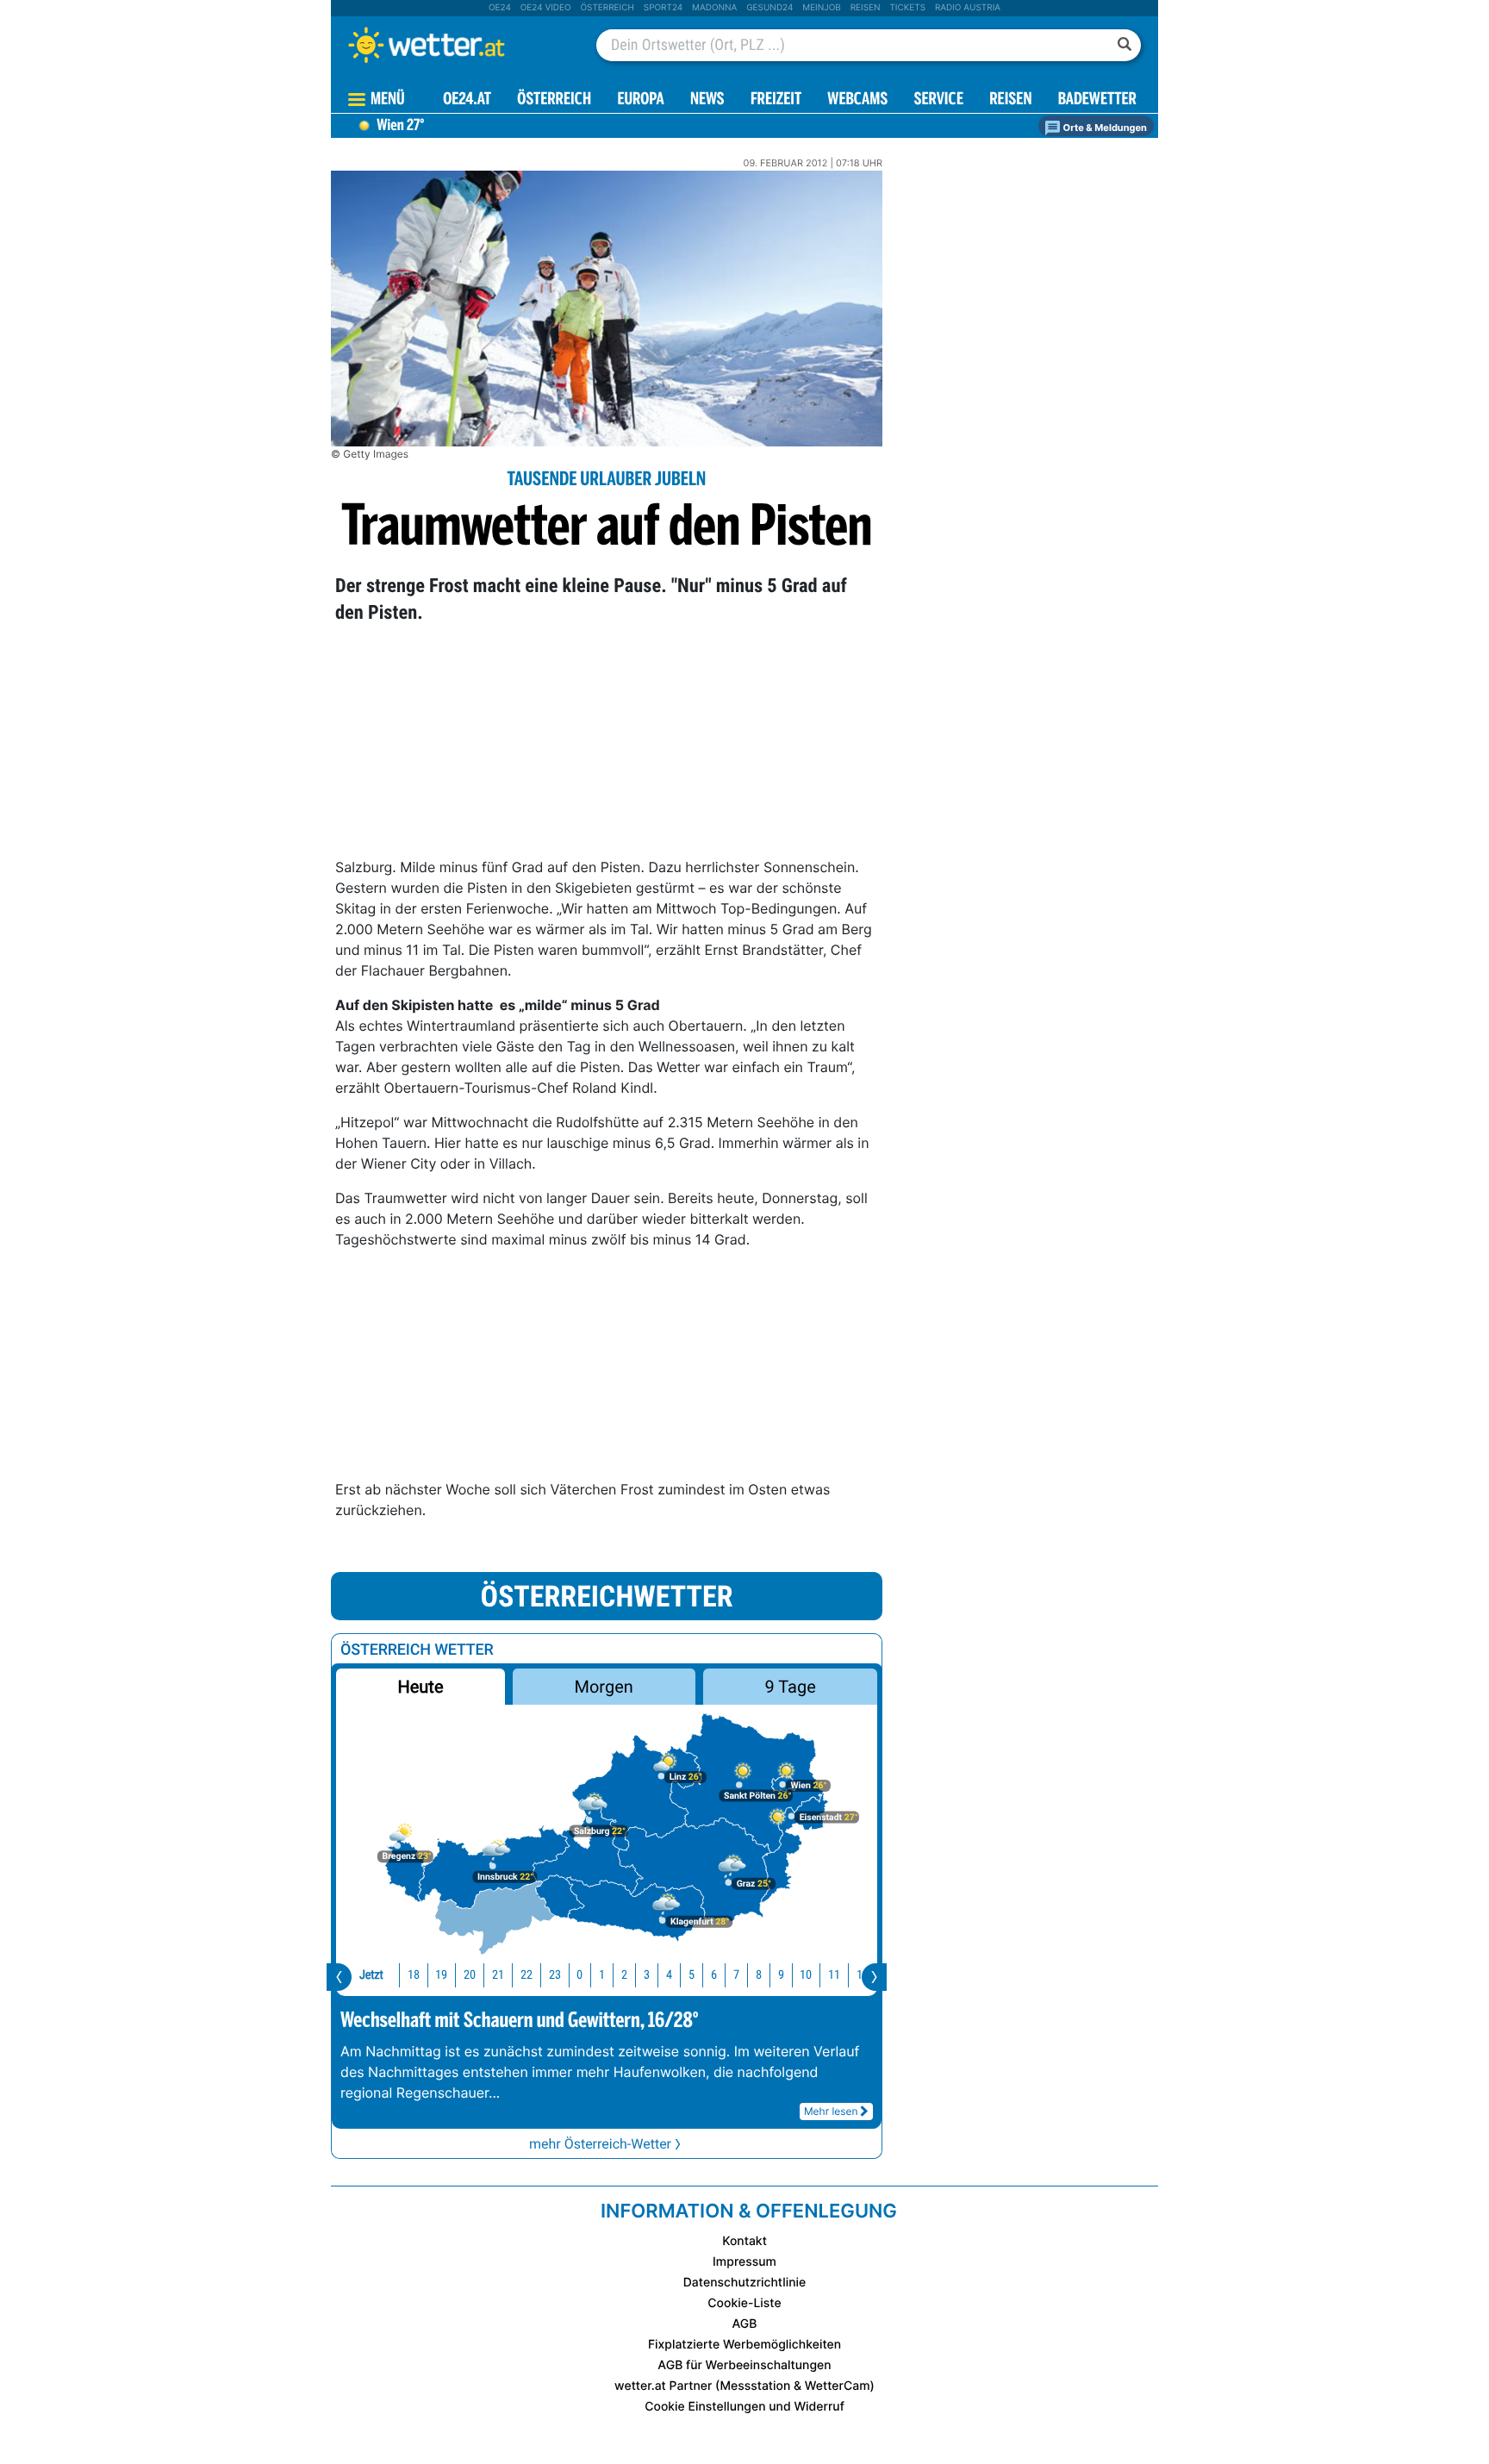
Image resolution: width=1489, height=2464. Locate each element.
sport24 (663, 8)
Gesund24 (769, 8)
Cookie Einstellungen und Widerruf (744, 2407)
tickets (907, 8)
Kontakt (744, 2241)
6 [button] (714, 1975)
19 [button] (441, 1975)
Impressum (744, 2262)
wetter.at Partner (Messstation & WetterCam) (744, 2386)
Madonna (714, 8)
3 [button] (647, 1975)
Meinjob (822, 8)
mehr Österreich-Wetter (600, 2144)
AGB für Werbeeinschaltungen (744, 2365)
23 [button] (555, 1975)
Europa (640, 100)
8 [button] (759, 1975)
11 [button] (834, 1975)
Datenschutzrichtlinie (745, 2283)
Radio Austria (968, 8)
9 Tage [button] (790, 1687)
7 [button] (736, 1975)
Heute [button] (420, 1687)
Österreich (607, 8)
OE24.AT (467, 100)
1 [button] (602, 1975)
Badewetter (1097, 100)
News (707, 100)
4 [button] (669, 1975)
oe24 (500, 8)
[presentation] (339, 1977)
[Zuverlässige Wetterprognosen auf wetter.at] (455, 45)
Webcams (857, 100)
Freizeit (776, 100)
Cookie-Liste (744, 2303)
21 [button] (498, 1975)
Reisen (866, 8)
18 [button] (414, 1975)
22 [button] (526, 1975)
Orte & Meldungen (1104, 128)
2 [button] (624, 1975)
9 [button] (781, 1975)
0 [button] (579, 1975)
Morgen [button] (604, 1687)
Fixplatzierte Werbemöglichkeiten (744, 2345)
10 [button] (806, 1975)
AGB (745, 2324)
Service (939, 100)
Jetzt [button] (371, 1975)
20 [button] (470, 1975)
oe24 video (546, 8)
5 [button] (692, 1975)
